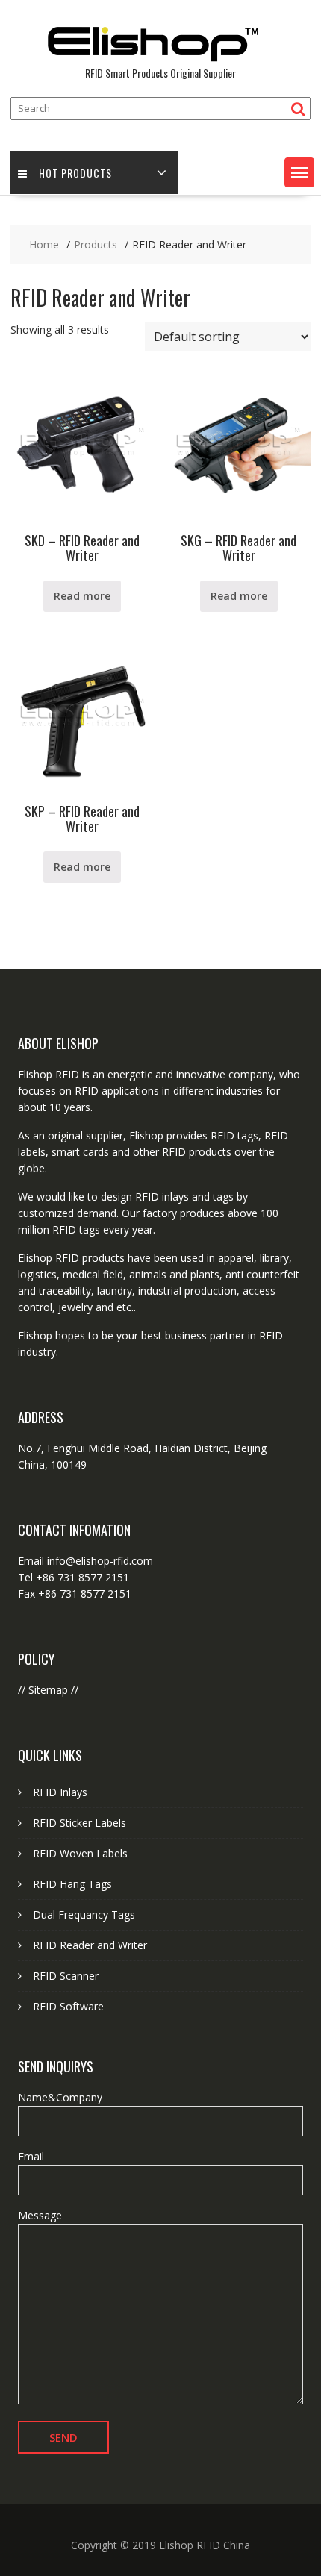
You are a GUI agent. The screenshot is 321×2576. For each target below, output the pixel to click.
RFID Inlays (60, 1792)
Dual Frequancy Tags (84, 1914)
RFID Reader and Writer (90, 1945)
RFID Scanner (66, 1976)
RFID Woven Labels (80, 1853)
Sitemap (48, 1690)
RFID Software (68, 2006)
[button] (299, 172)
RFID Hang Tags (72, 1884)
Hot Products (75, 173)
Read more (82, 596)
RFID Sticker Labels (80, 1823)
